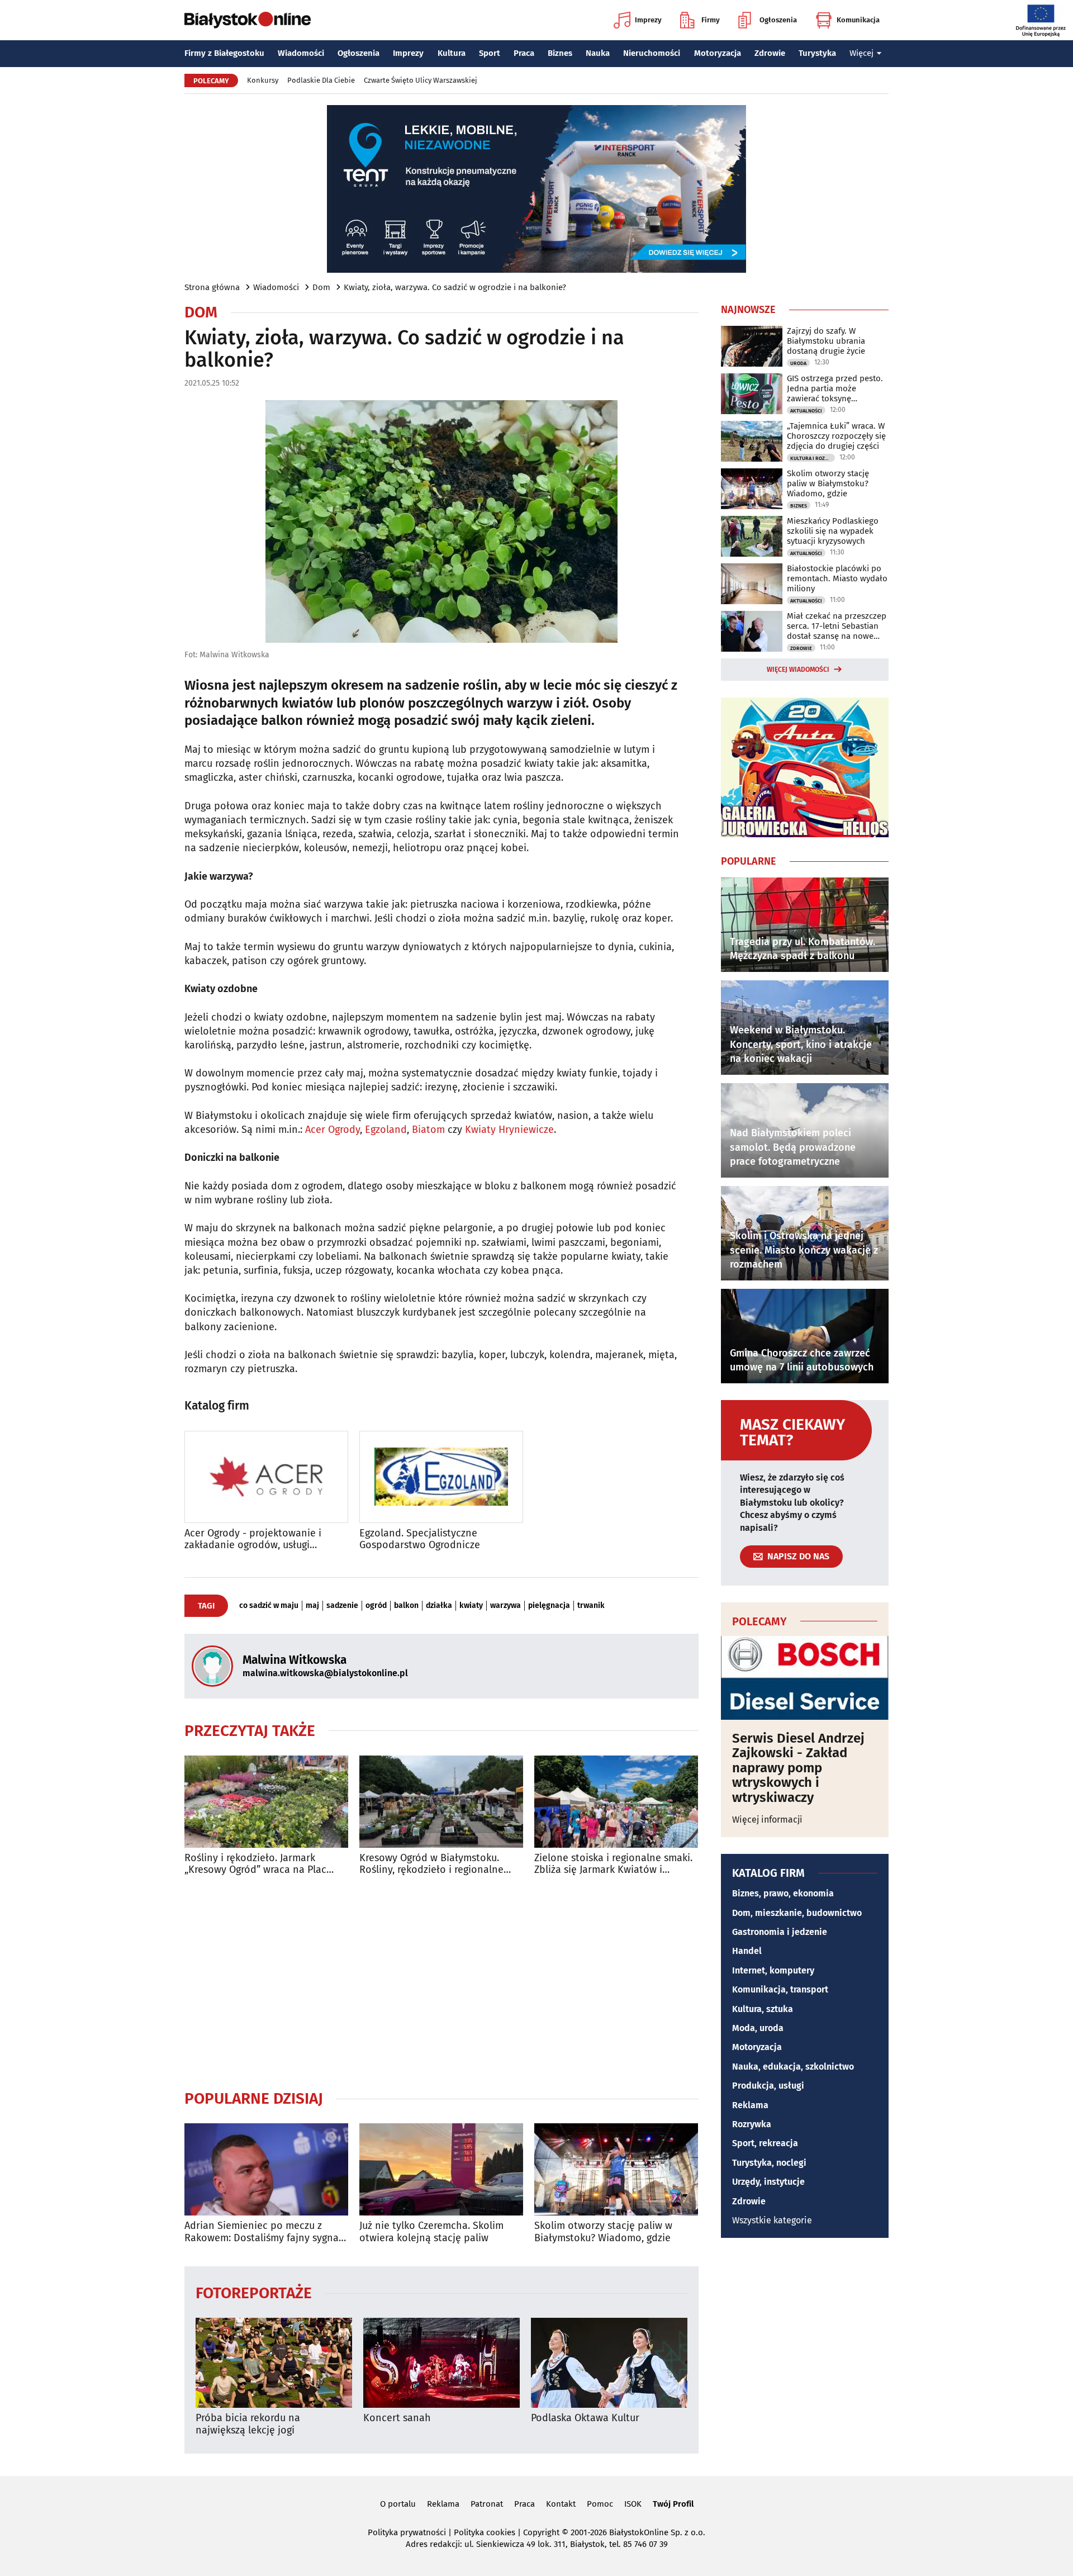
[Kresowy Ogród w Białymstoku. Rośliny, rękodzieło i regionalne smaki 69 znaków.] (441, 1802)
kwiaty (471, 1606)
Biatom (428, 1130)
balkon (406, 1606)
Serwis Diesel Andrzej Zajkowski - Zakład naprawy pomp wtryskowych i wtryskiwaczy (798, 1768)
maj (312, 1606)
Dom (321, 287)
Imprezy (648, 20)
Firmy (711, 20)
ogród (376, 1606)
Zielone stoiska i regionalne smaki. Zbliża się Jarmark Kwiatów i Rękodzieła (613, 1864)
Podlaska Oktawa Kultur (585, 2418)
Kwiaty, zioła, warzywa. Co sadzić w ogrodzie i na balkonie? (455, 287)
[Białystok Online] (248, 20)
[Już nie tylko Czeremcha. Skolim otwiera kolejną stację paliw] (441, 2169)
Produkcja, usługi (768, 2086)
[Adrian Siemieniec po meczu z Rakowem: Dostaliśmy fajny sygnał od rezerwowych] (266, 2169)
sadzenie (342, 1606)
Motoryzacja (718, 53)
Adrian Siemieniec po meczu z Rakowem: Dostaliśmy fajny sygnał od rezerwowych (263, 2232)
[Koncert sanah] (441, 2363)
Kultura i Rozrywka (813, 458)
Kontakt (561, 2504)
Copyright (541, 2532)
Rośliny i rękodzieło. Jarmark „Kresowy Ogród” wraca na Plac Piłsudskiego (255, 1864)
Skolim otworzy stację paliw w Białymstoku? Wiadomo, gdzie (603, 2232)
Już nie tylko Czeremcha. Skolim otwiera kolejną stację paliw (431, 2232)
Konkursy (263, 80)
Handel (747, 1951)
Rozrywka (752, 2124)
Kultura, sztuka (763, 2009)
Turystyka (817, 53)
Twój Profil (673, 2504)
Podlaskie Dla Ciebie (321, 80)
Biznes (560, 53)
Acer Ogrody (333, 1130)
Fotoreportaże (254, 2292)
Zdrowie (770, 53)
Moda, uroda (758, 2028)
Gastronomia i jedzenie (780, 1932)
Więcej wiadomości (798, 670)
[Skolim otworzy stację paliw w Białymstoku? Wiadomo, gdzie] (616, 2169)
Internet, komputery (773, 1970)
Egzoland (386, 1130)
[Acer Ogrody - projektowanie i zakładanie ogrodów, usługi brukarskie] (266, 1477)
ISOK (633, 2504)
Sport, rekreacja (765, 2143)
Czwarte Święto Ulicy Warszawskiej (421, 80)
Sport (490, 53)
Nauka (598, 53)
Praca (524, 53)
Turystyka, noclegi (769, 2163)
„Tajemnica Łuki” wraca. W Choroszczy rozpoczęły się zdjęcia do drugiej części (836, 436)
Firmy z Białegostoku (224, 53)
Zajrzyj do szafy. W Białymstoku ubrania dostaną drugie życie (826, 341)
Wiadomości (301, 53)
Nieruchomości (652, 53)
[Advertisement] (441, 1982)
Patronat (487, 2504)
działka (439, 1606)
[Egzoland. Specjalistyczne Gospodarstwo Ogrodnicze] (441, 1477)
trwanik (591, 1606)
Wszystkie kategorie (772, 2220)
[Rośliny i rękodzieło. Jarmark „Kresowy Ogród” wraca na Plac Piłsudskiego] (266, 1802)
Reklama (750, 2105)
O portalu (398, 2504)
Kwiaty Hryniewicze (509, 1130)
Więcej (861, 53)
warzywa (505, 1606)
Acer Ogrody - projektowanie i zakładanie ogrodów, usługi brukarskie (253, 1540)
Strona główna (212, 287)
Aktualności (806, 411)
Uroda (798, 363)
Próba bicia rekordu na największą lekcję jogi (248, 2424)
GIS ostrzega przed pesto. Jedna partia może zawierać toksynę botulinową (835, 388)
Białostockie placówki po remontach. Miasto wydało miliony (837, 578)
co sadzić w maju (269, 1606)
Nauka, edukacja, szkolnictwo (793, 2067)
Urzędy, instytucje (768, 2182)
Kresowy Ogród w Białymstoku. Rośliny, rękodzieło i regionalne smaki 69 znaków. (431, 1864)
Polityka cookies (485, 2532)
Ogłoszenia (778, 20)
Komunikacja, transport (780, 1989)
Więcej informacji (767, 1820)
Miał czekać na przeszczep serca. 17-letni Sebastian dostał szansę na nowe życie (837, 626)
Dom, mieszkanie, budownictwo (797, 1913)
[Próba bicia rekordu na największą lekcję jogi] (274, 2363)
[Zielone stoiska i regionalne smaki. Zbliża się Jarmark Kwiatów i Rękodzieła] (616, 1802)
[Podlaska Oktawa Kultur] (609, 2363)
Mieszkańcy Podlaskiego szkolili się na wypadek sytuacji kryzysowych (833, 531)
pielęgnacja (549, 1606)
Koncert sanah (397, 2418)
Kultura (452, 53)
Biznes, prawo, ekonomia (783, 1893)
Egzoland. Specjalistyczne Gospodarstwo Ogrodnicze (420, 1540)
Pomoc (600, 2504)
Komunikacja (858, 20)
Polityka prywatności (407, 2532)
